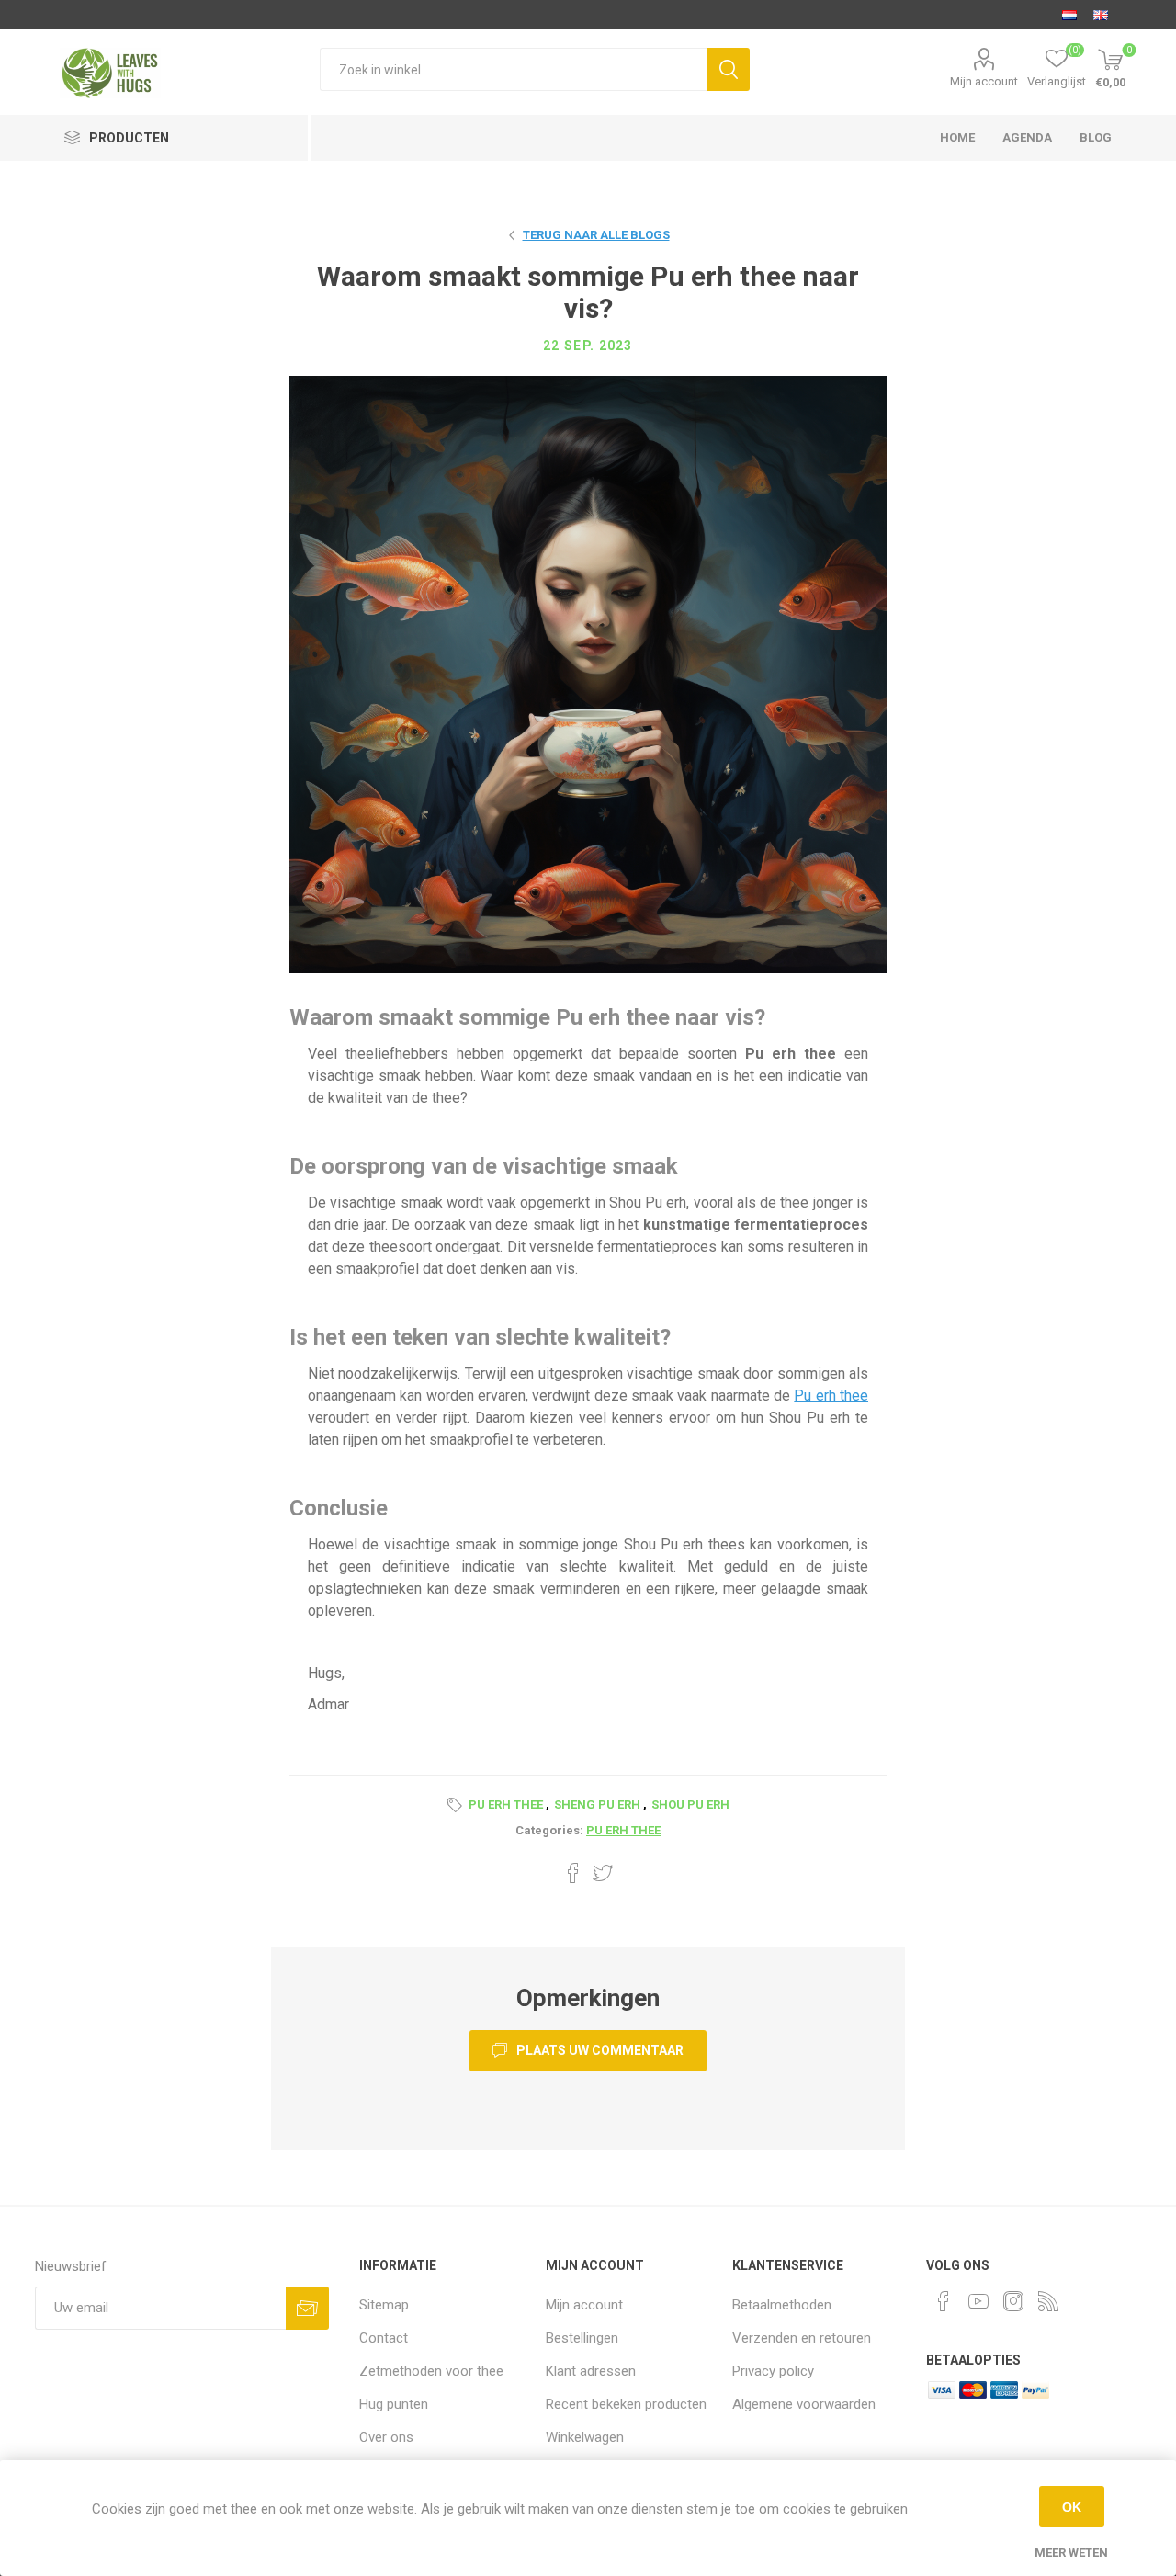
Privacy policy (773, 2371)
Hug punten (394, 2404)
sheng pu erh (597, 1804)
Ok (1072, 2507)
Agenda (1027, 137)
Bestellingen (582, 2338)
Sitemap (384, 2305)
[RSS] (1048, 2301)
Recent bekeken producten (626, 2404)
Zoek (728, 69)
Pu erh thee (831, 1396)
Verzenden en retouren (802, 2338)
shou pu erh (690, 1804)
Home (957, 137)
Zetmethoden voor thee (431, 2371)
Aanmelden (307, 2308)
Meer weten (1071, 2553)
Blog (1096, 137)
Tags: (458, 1805)
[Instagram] (1013, 2301)
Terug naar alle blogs (596, 235)
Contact (384, 2338)
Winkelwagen (585, 2437)
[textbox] (513, 69)
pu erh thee (506, 1804)
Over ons (386, 2437)
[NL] (1069, 15)
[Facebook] (944, 2301)
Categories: (549, 1830)
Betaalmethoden (782, 2305)
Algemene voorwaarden (804, 2404)
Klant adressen (591, 2371)
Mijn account (984, 81)
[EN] (1101, 15)
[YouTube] (978, 2301)
